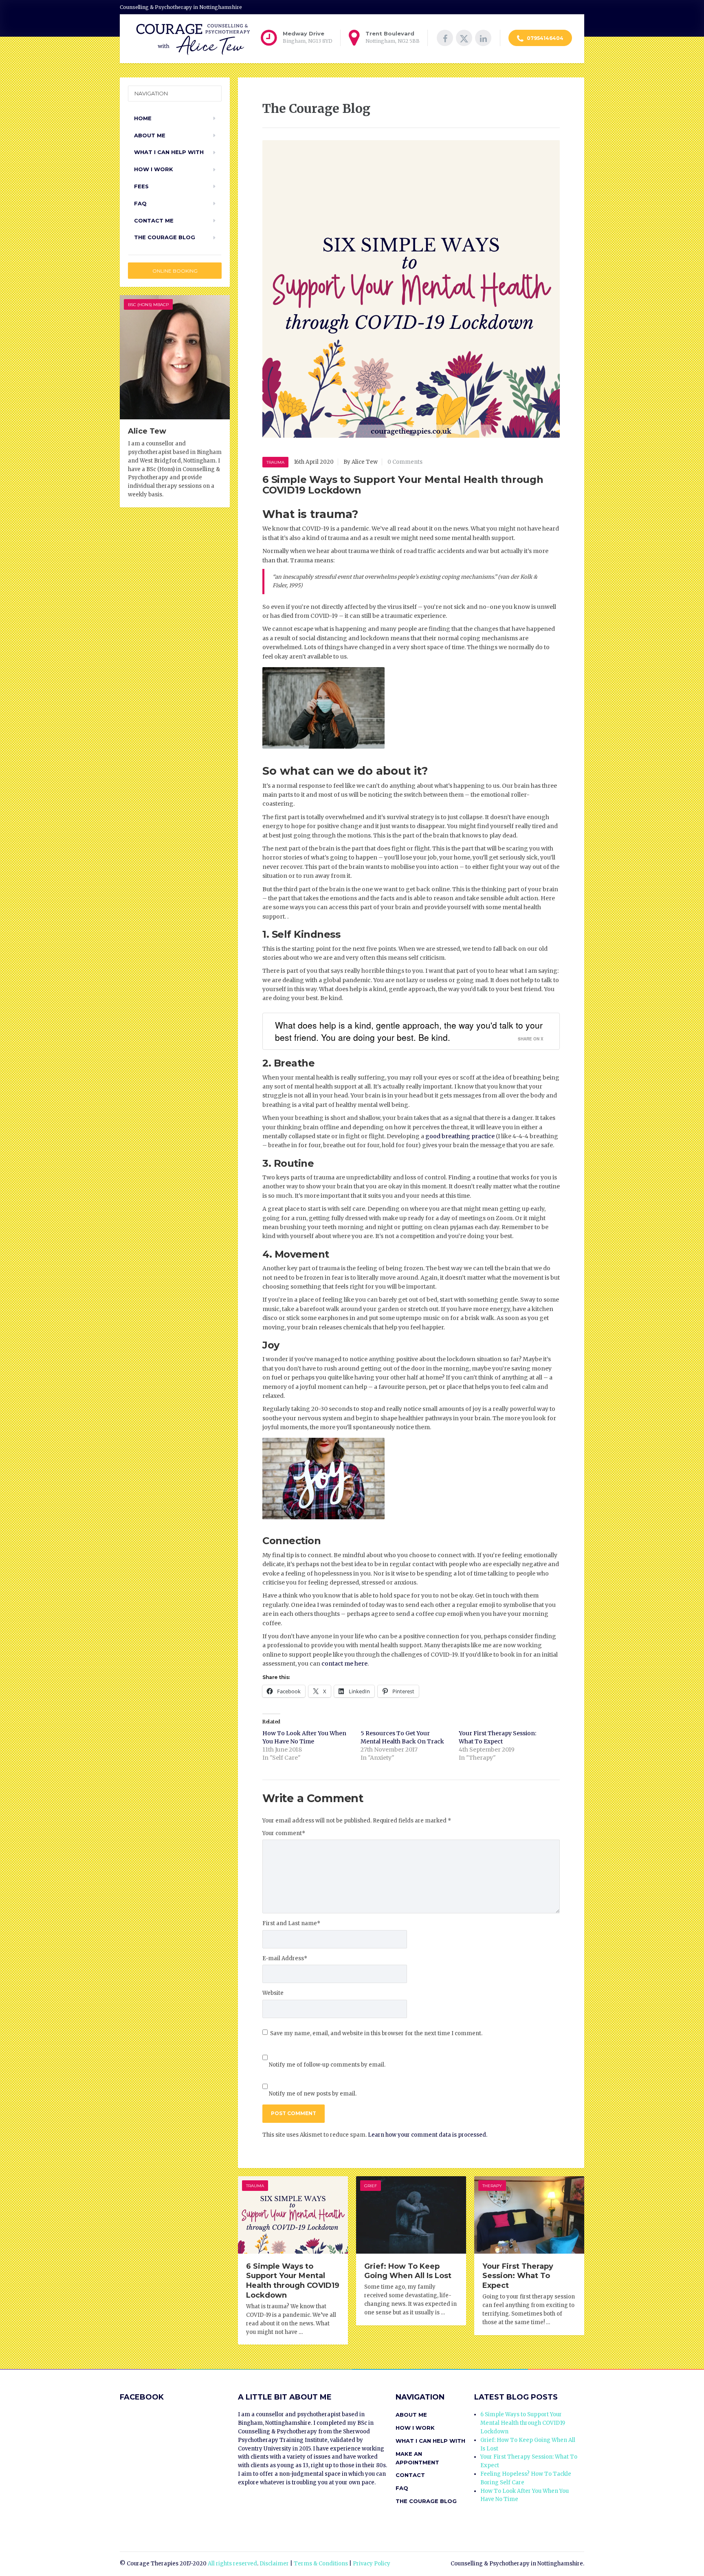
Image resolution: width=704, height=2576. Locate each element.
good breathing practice (460, 1136)
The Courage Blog (165, 237)
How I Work (154, 169)
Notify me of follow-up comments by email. (327, 2065)
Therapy (492, 2186)
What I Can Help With (169, 152)
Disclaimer (274, 2564)
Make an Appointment (417, 2458)
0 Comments (405, 462)
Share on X (531, 1039)
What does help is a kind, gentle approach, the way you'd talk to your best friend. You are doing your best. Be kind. (409, 1031)
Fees (141, 186)
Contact (410, 2475)
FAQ (140, 203)
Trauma (275, 462)
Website (273, 1993)
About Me (150, 135)
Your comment (284, 1833)
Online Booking (175, 271)
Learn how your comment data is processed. (428, 2135)
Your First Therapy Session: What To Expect (518, 2276)
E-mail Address (285, 1958)
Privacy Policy (372, 2564)
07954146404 (544, 38)
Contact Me (154, 220)
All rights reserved (232, 2564)
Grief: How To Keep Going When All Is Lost (408, 2271)
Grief (371, 2186)
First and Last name (291, 1923)
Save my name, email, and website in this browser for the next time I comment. (376, 2033)
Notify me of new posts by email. (313, 2094)
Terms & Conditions (321, 2564)
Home (143, 118)
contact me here (344, 1664)
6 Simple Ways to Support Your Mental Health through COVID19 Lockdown (293, 2281)
